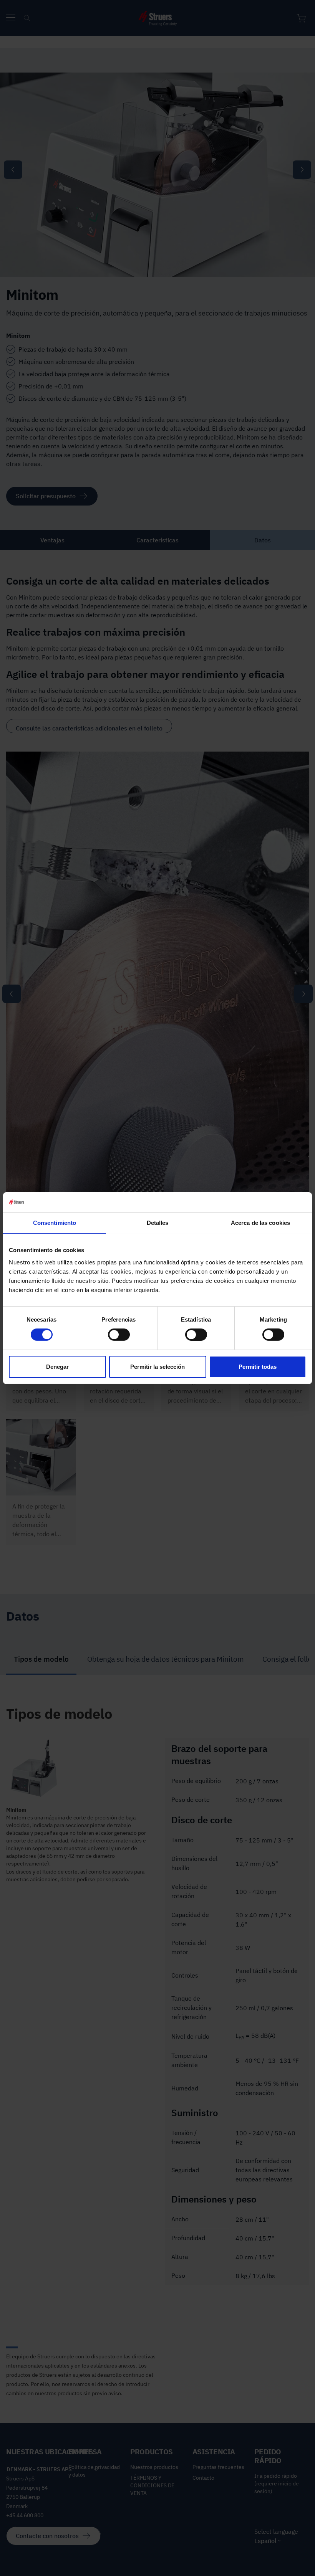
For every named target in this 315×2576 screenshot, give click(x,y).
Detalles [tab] (158, 1223)
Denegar (57, 1367)
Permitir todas (258, 1367)
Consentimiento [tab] (55, 1223)
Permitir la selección (157, 1367)
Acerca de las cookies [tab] (260, 1223)
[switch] (119, 1335)
